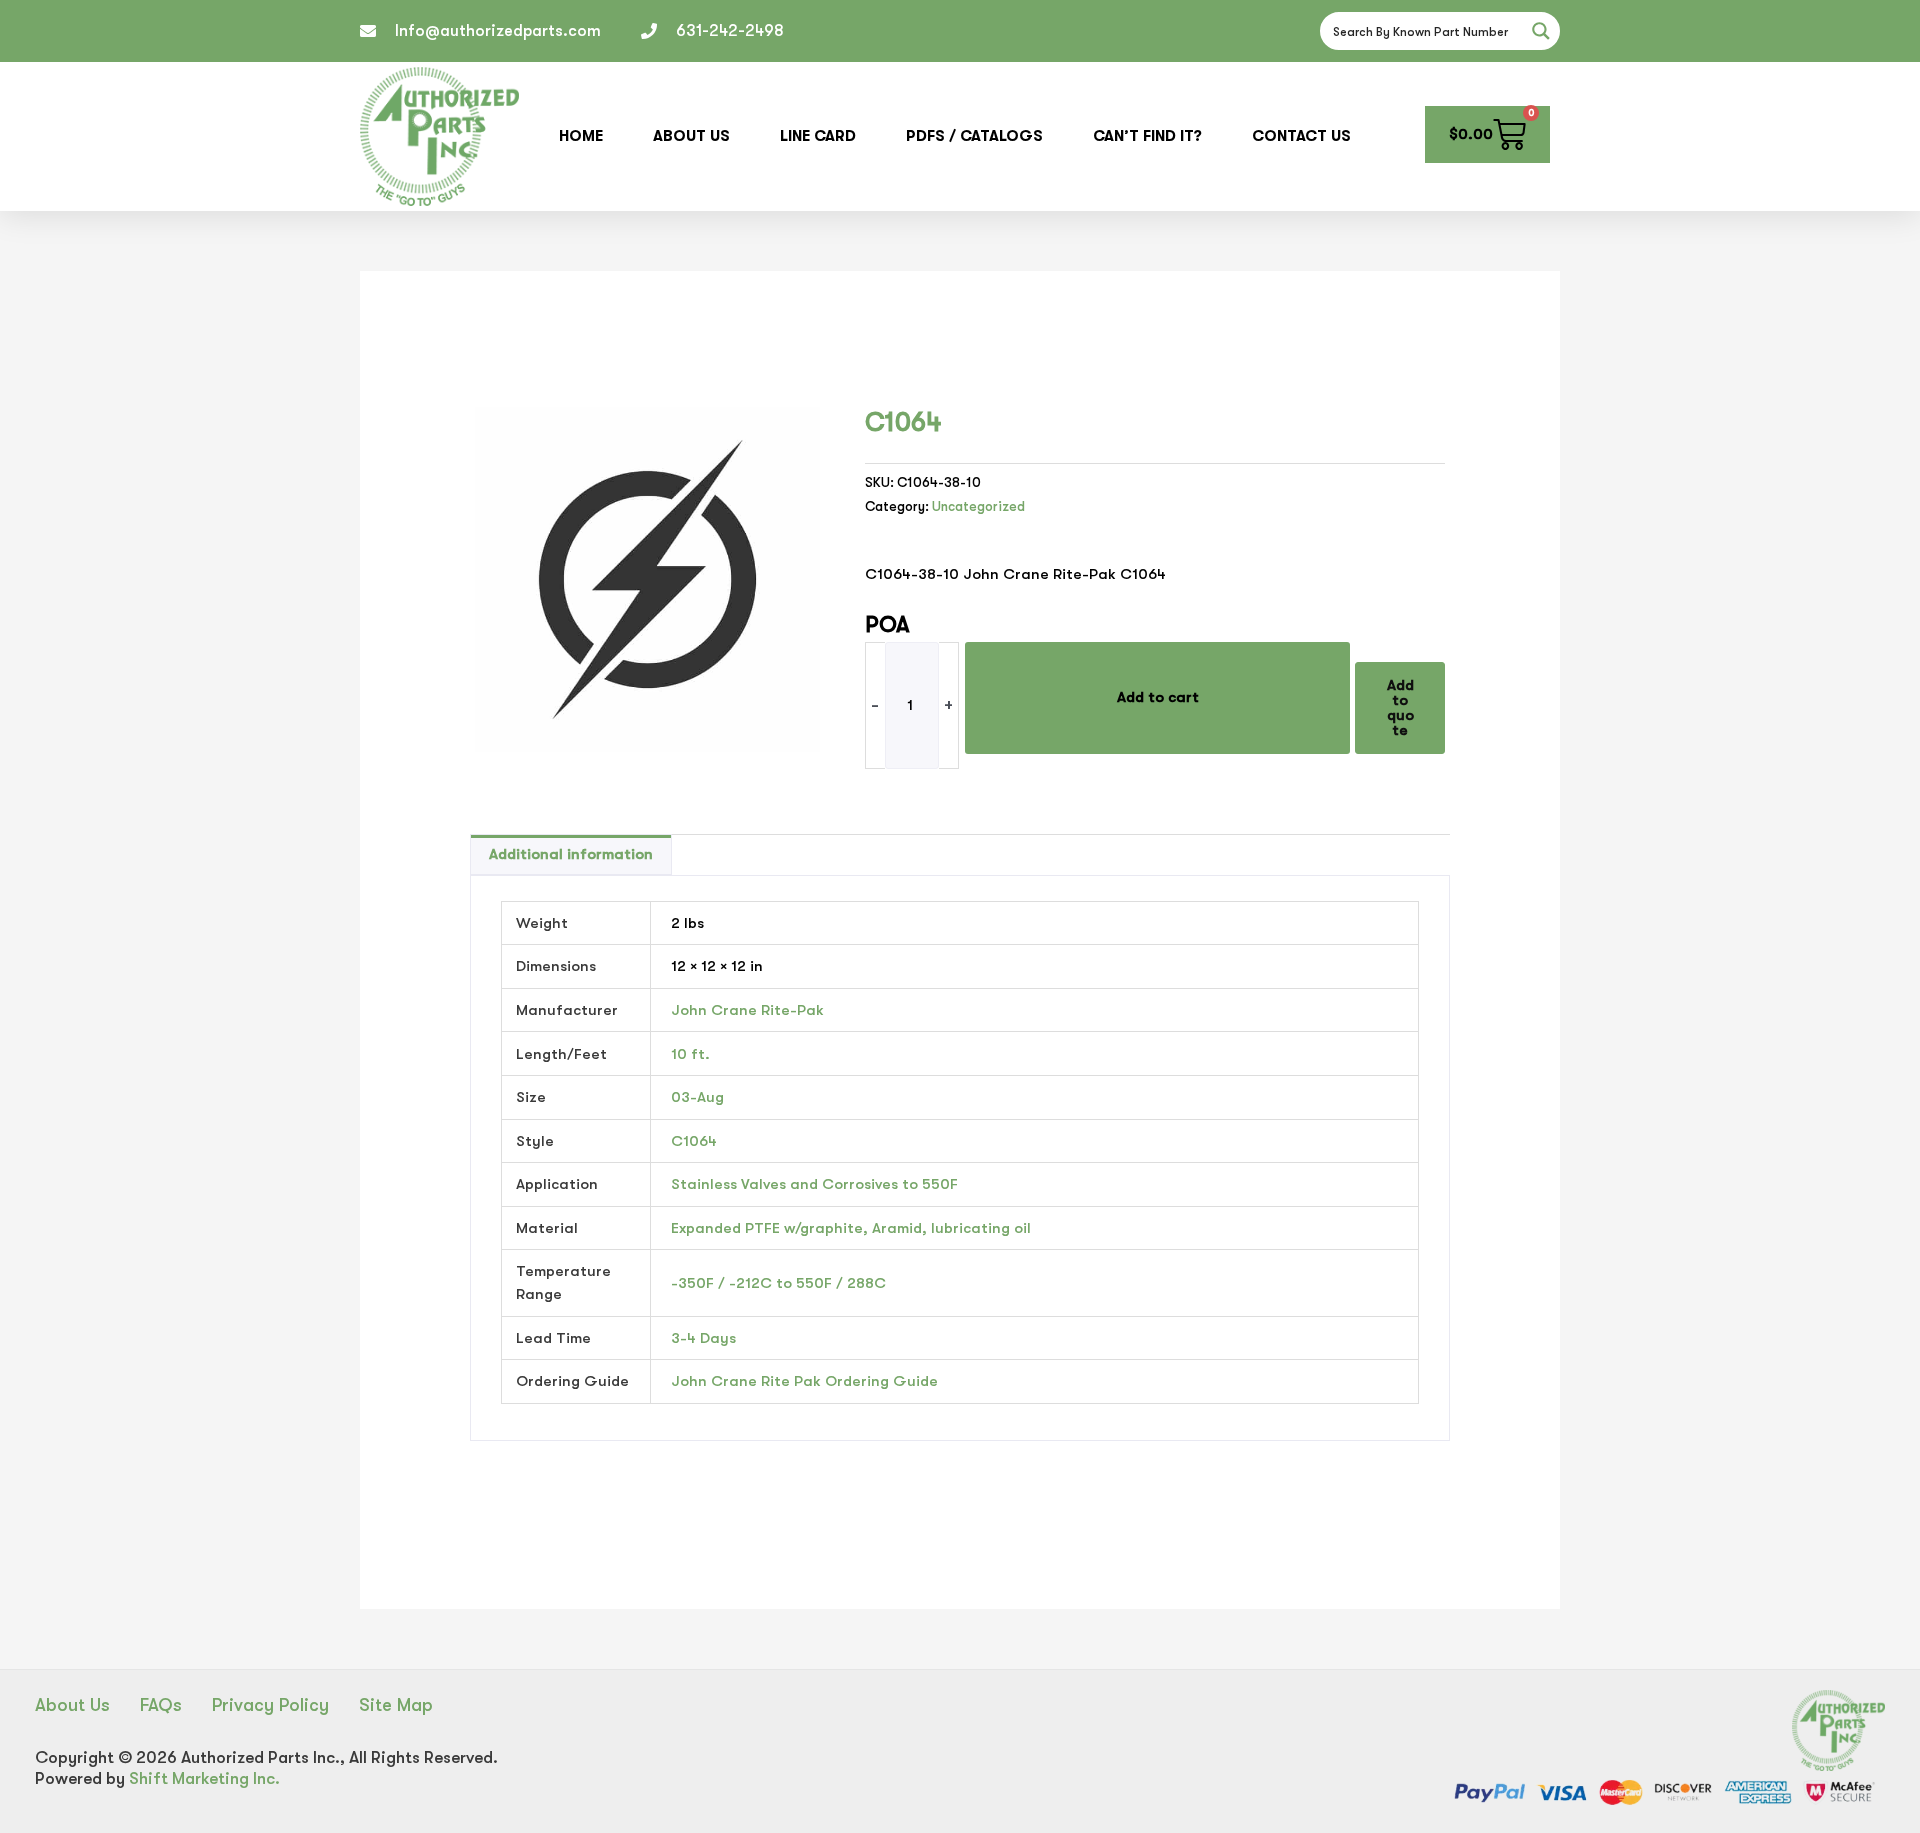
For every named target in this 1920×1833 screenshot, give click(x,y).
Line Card (818, 136)
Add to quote (1400, 707)
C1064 (694, 1141)
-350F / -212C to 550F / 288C (778, 1283)
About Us (691, 136)
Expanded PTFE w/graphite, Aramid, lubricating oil (851, 1228)
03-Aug (697, 1097)
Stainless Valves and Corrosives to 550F (814, 1184)
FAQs (161, 1705)
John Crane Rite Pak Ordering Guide (804, 1381)
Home (581, 136)
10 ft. (690, 1054)
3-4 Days (703, 1338)
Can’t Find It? (1147, 136)
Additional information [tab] (571, 854)
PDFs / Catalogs (974, 136)
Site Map (396, 1705)
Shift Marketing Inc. (204, 1778)
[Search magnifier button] (1541, 31)
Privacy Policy (270, 1705)
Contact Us (1301, 136)
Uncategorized (978, 506)
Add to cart (1158, 697)
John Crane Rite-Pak (747, 1010)
